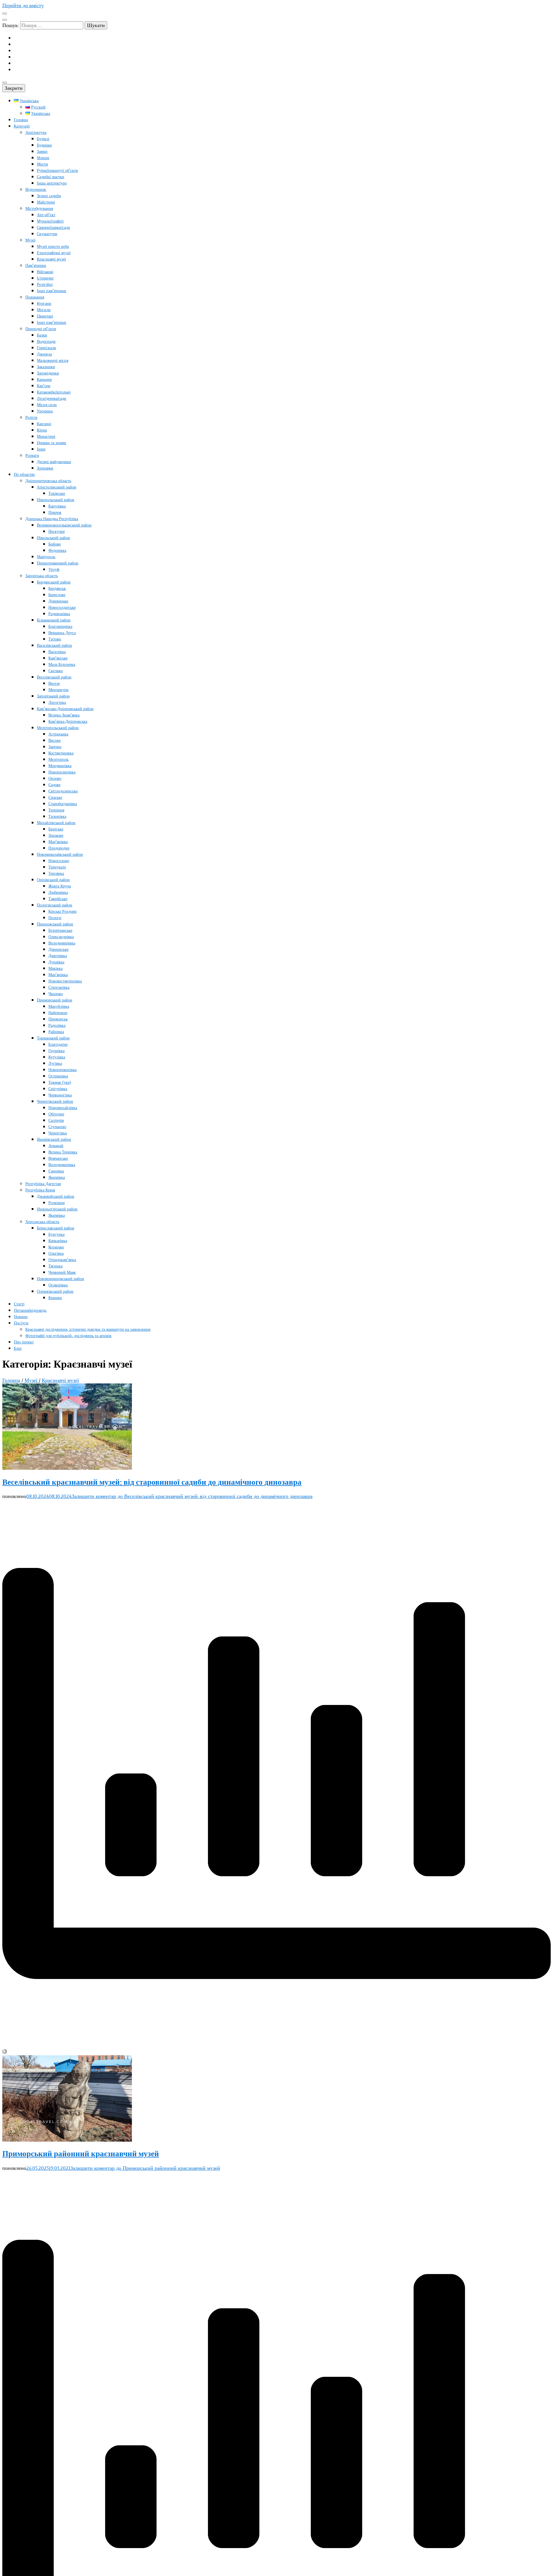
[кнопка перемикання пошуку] (5, 20)
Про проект (24, 1342)
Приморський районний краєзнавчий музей (81, 2154)
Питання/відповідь (30, 1310)
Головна (21, 120)
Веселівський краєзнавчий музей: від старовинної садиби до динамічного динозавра (152, 1482)
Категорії (22, 126)
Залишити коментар (192, 1496)
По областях (24, 475)
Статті (19, 1304)
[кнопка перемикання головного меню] (5, 83)
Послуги (21, 1323)
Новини (21, 1317)
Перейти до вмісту (23, 5)
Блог (18, 1348)
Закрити (14, 88)
